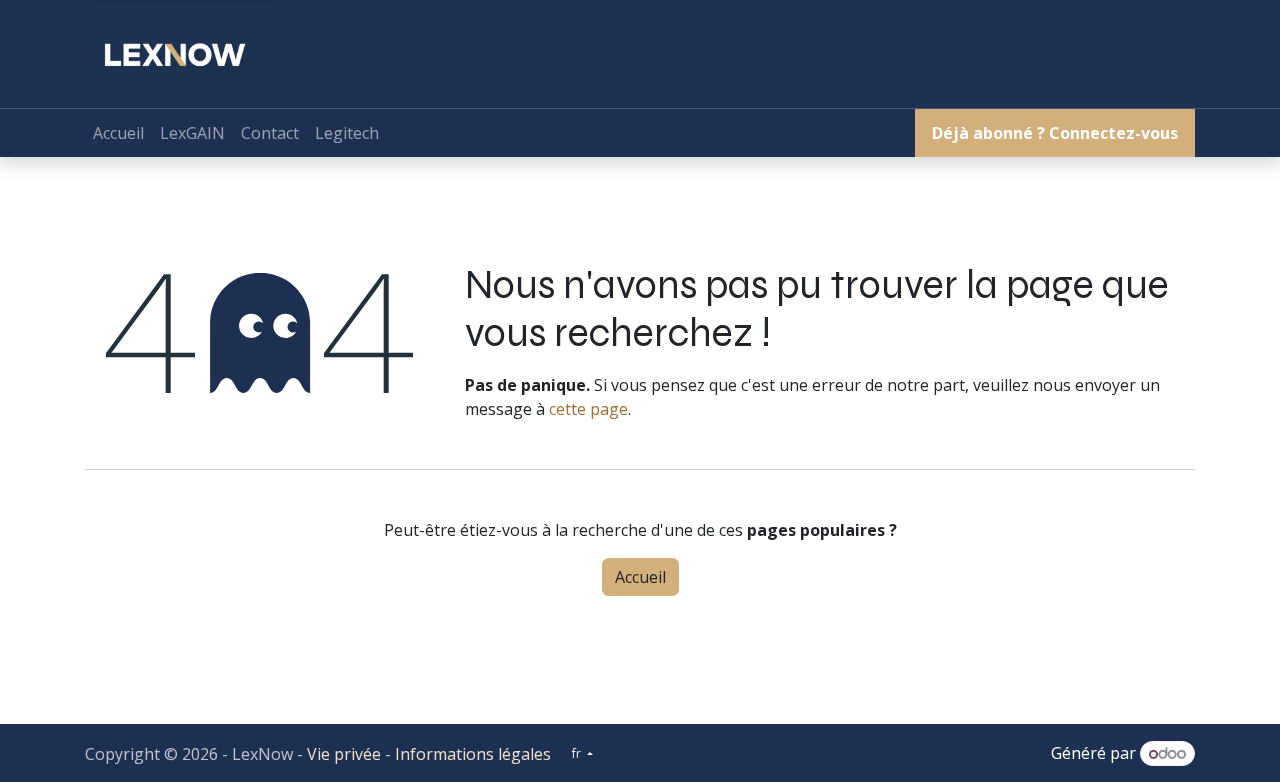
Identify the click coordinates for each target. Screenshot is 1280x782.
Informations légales (473, 754)
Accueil (640, 577)
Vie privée (344, 754)
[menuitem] (118, 133)
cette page (588, 409)
